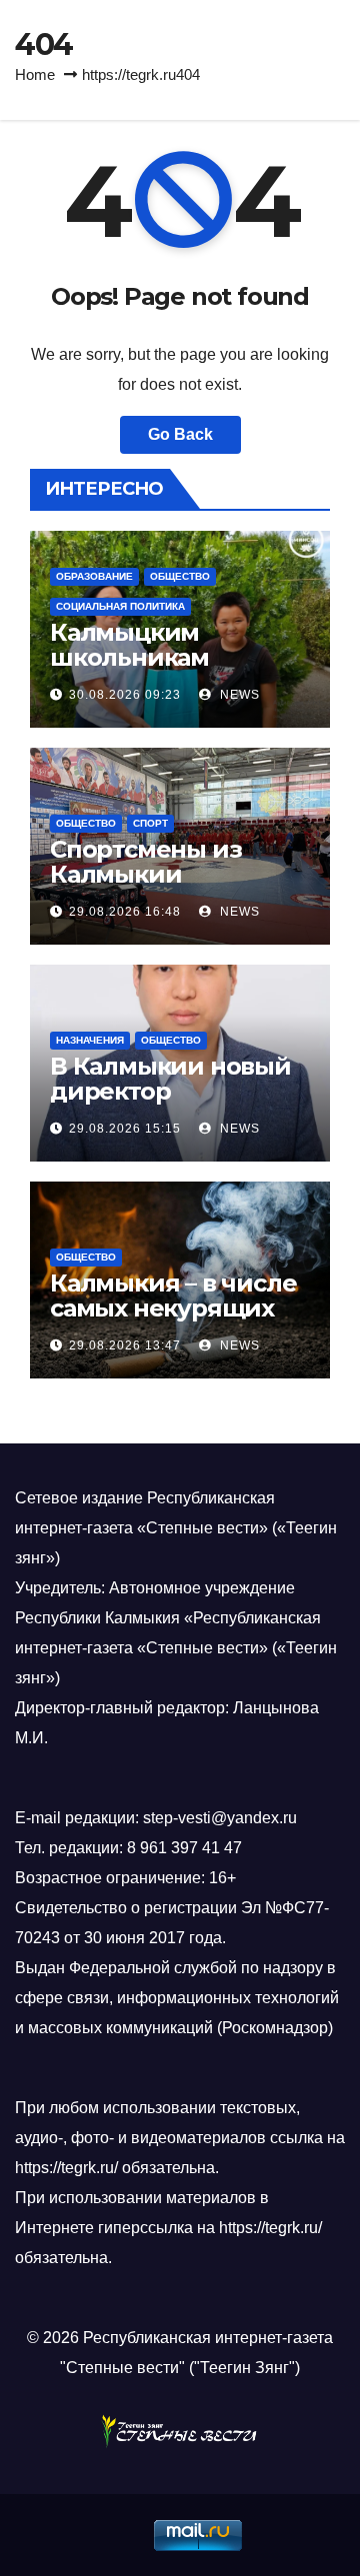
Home (35, 74)
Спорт (150, 823)
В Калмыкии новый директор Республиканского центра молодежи (170, 1104)
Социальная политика (120, 606)
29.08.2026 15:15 (125, 1129)
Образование (94, 576)
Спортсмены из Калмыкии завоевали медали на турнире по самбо (178, 887)
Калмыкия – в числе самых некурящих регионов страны (173, 1308)
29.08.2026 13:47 (125, 1345)
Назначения (90, 1040)
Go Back (180, 434)
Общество (180, 576)
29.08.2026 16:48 (125, 912)
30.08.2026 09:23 (125, 695)
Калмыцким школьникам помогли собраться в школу (179, 670)
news (238, 695)
